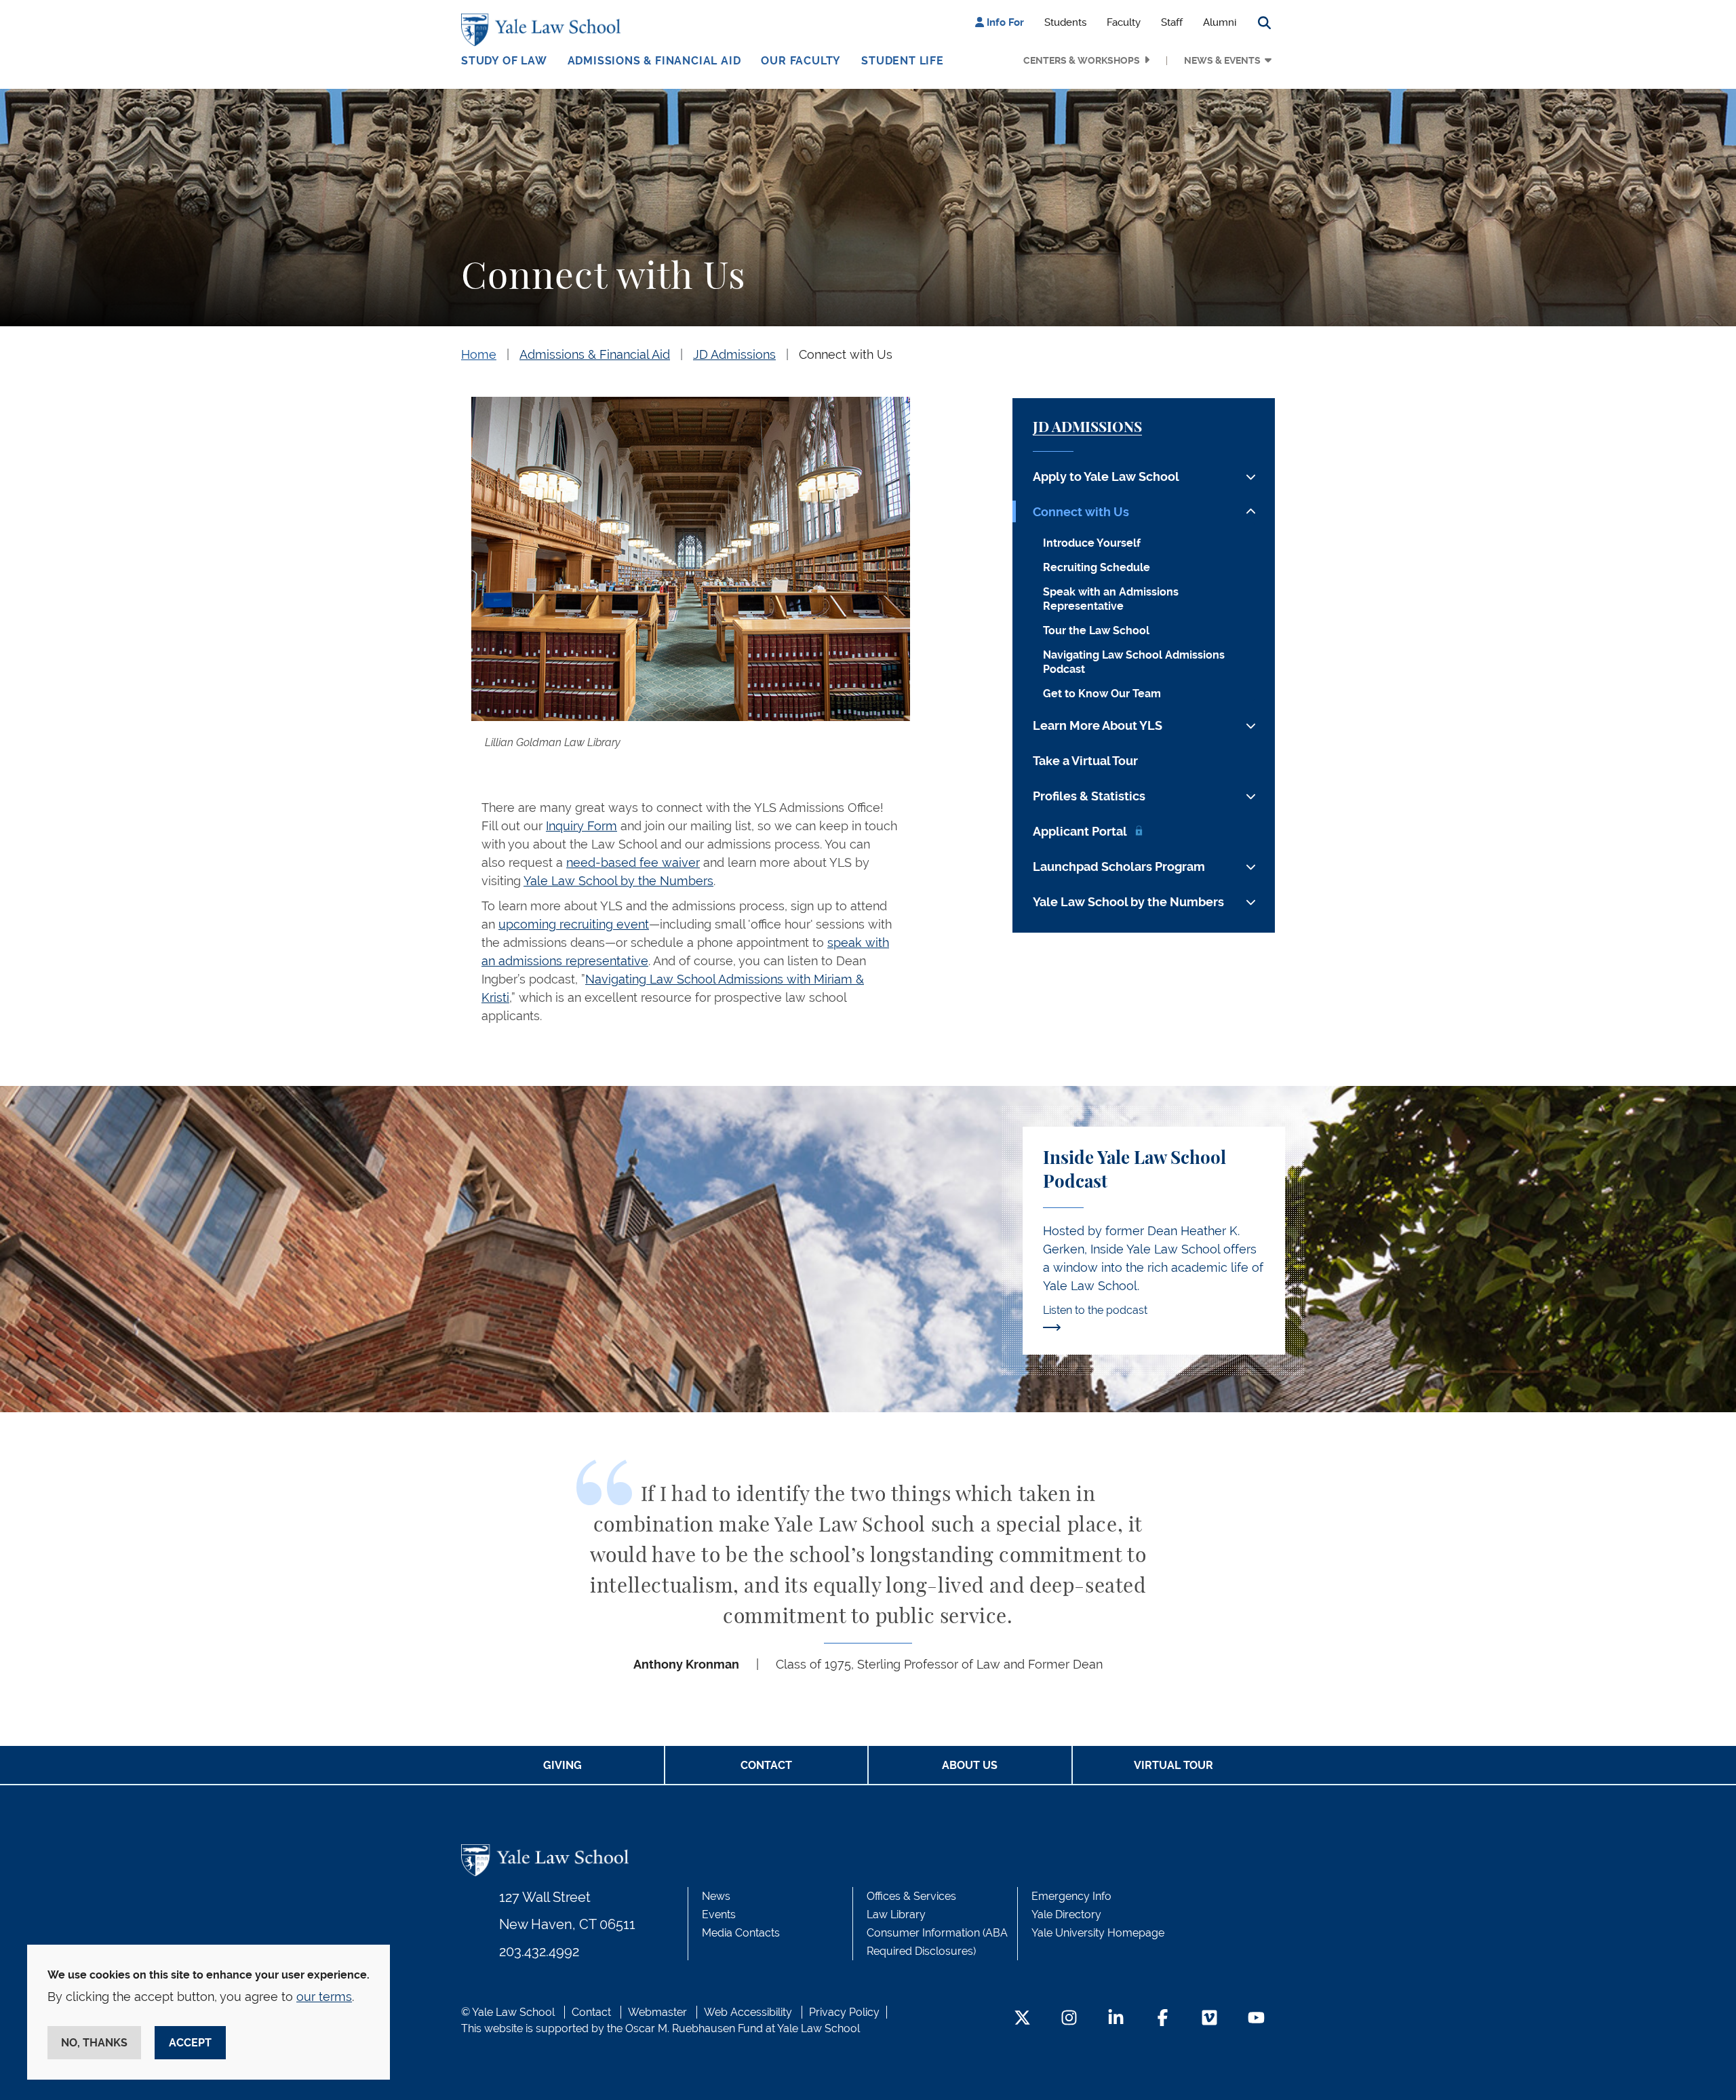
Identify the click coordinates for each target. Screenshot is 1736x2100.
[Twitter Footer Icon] (1022, 2019)
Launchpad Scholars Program (1119, 867)
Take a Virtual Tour (1085, 761)
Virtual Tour (1173, 1765)
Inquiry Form (581, 826)
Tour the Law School (1096, 630)
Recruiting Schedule (1097, 567)
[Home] (544, 30)
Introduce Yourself (1092, 543)
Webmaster (657, 2012)
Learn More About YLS (1098, 725)
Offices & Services (911, 1896)
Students (1065, 22)
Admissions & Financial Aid (654, 61)
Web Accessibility (748, 2012)
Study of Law (504, 61)
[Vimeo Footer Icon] (1209, 2019)
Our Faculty (801, 61)
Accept (190, 2043)
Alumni (1220, 22)
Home (479, 354)
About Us (970, 1765)
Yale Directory (1066, 1914)
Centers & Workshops (1082, 60)
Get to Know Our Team (1102, 694)
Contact (766, 1765)
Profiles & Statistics (1089, 796)
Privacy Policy (844, 2012)
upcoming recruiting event (574, 924)
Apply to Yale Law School (1106, 477)
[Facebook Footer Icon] (1163, 2019)
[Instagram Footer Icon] (1069, 2019)
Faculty (1124, 22)
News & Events (1222, 60)
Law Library (896, 1914)
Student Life (903, 61)
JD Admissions (734, 354)
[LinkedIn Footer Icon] (1116, 2019)
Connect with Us (846, 354)
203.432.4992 (539, 1951)
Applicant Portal (1080, 831)
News (716, 1896)
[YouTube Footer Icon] (1256, 2019)
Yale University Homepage (1098, 1933)
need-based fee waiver (633, 862)
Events (719, 1914)
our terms (324, 1997)
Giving (563, 1765)
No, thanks (94, 2043)
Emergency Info (1071, 1896)
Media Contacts (741, 1933)
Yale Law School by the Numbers (618, 881)
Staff (1172, 22)
